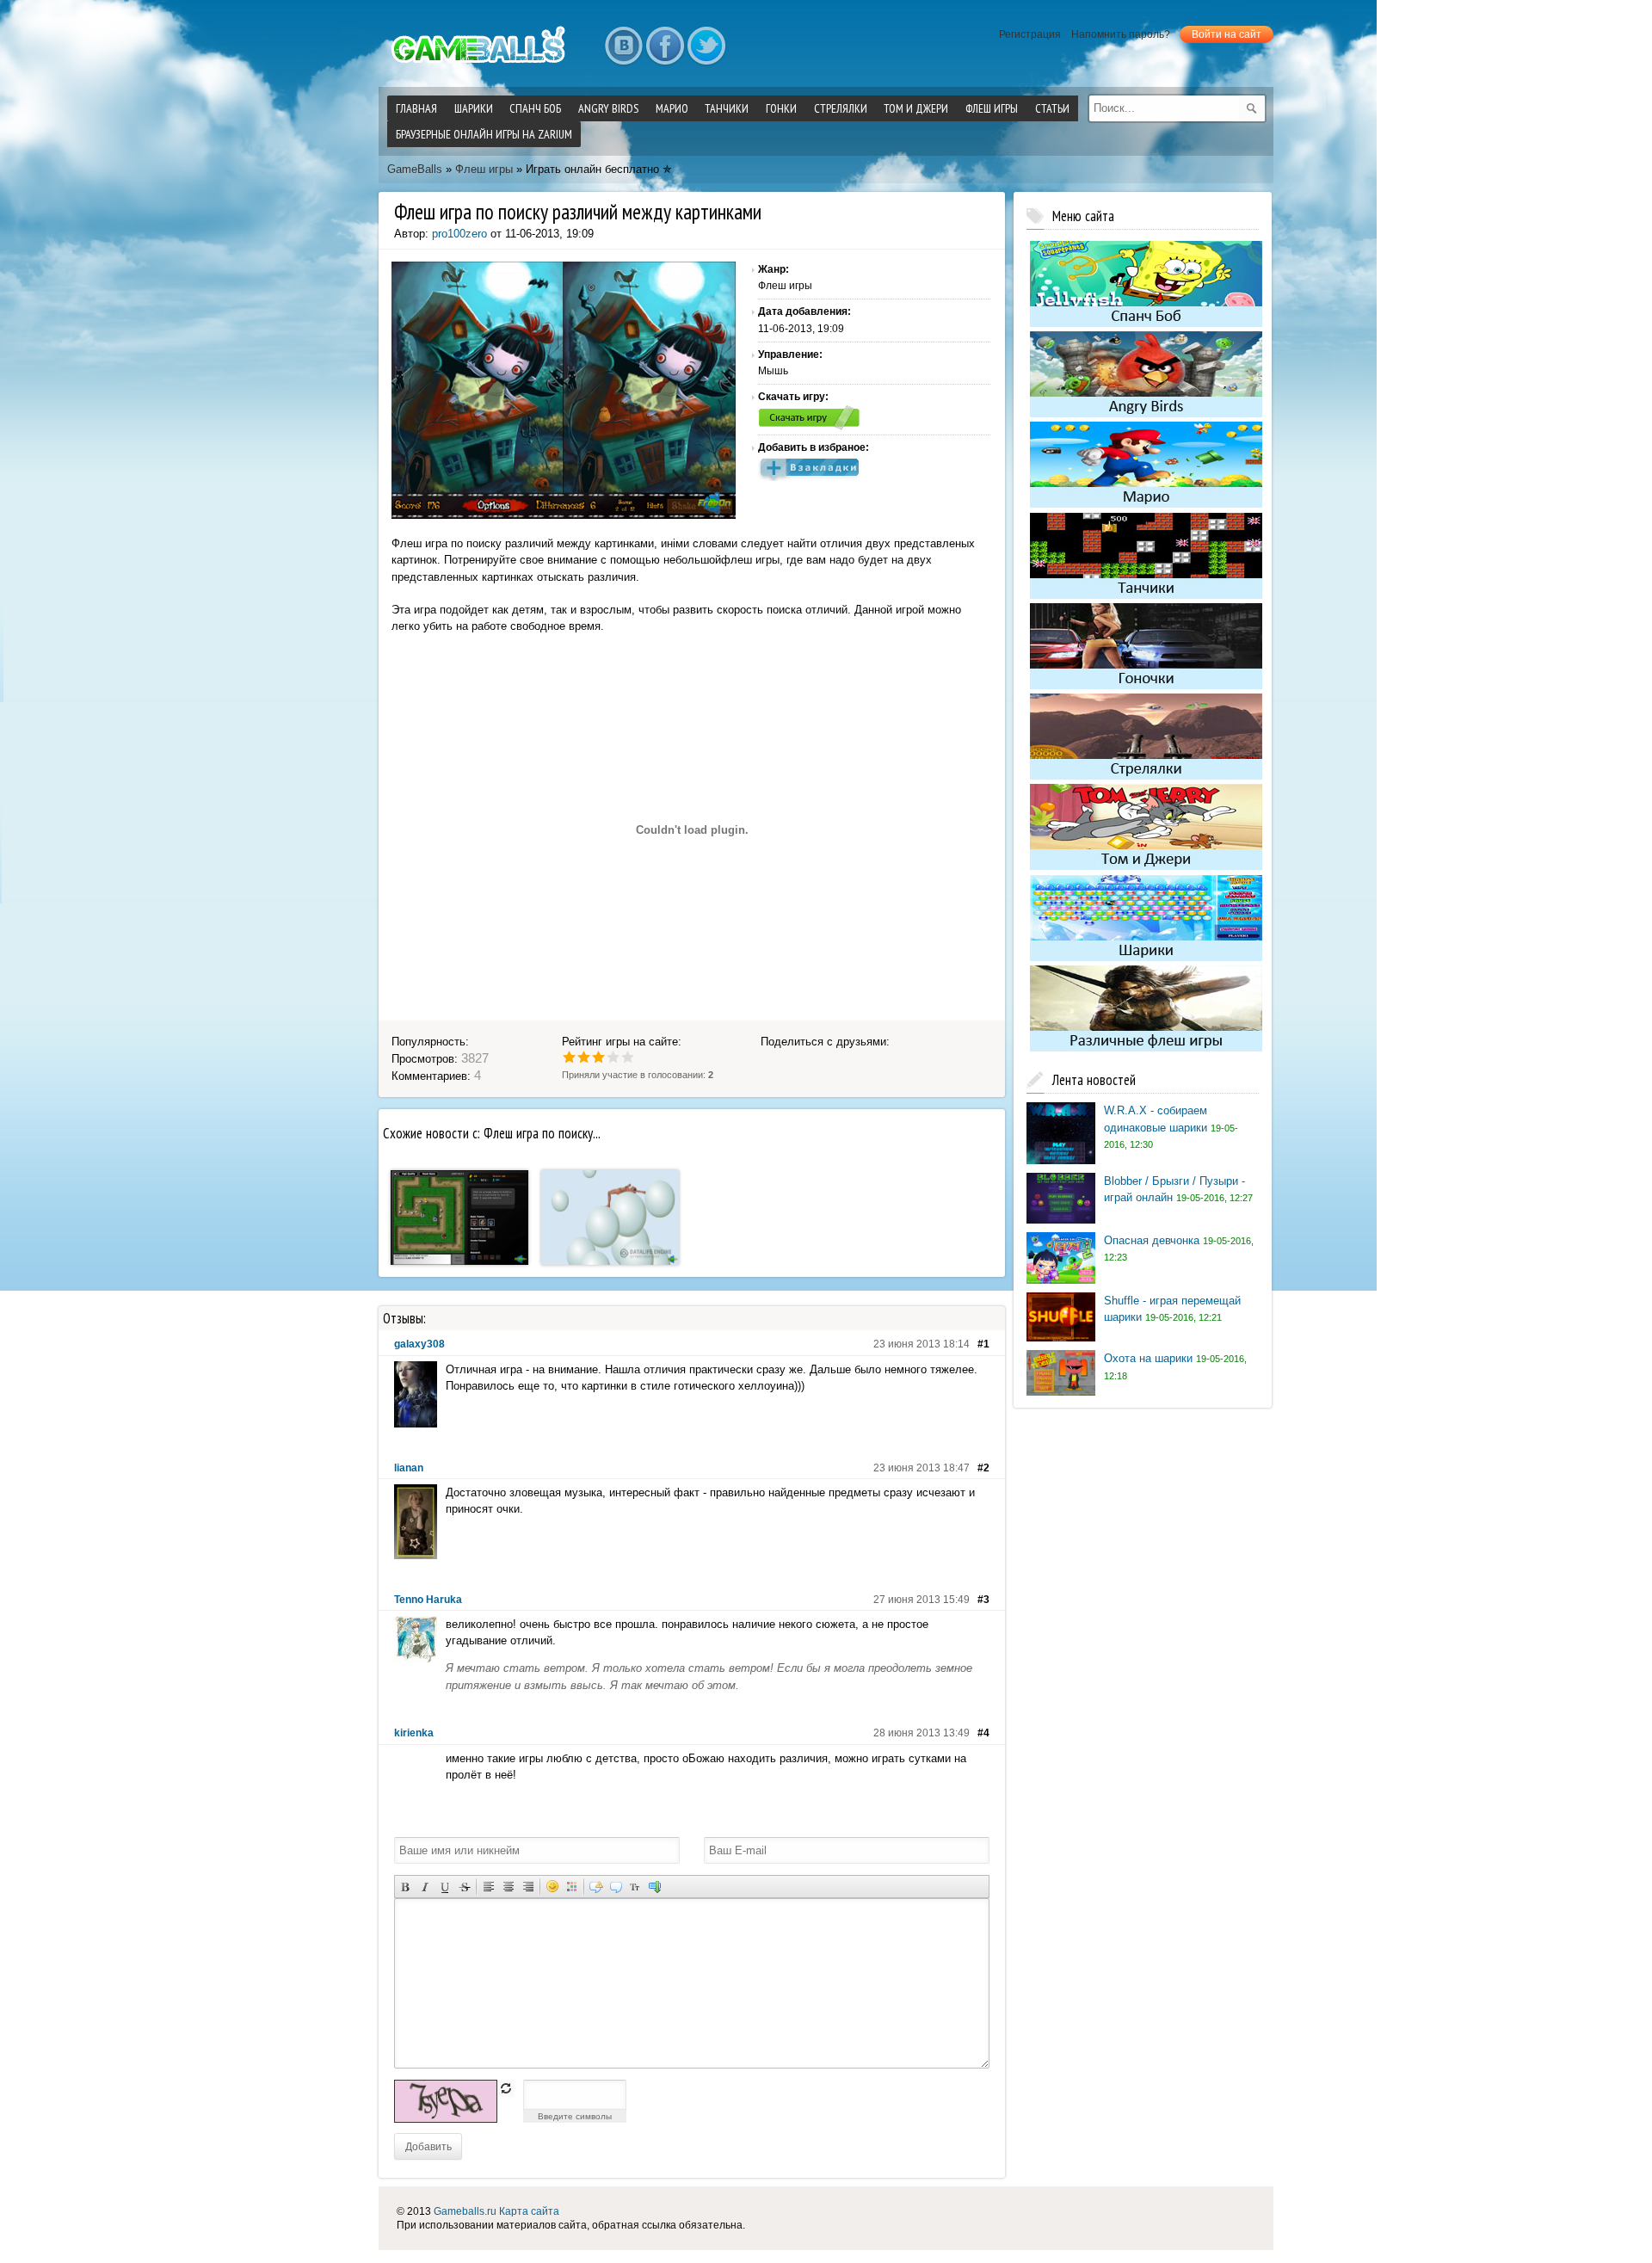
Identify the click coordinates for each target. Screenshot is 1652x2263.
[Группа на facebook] (665, 46)
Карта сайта (529, 2211)
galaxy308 (419, 1344)
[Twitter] (706, 46)
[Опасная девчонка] (1061, 1280)
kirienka (414, 1733)
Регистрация (1030, 34)
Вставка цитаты (616, 1887)
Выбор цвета (572, 1887)
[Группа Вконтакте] (624, 46)
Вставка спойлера (655, 1887)
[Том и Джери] (1146, 866)
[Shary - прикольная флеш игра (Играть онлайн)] (610, 1261)
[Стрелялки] (1146, 776)
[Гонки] (1146, 685)
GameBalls (415, 169)
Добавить (428, 2146)
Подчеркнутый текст (444, 1887)
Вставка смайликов (552, 1887)
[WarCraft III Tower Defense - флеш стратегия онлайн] (459, 1261)
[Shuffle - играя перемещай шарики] (1061, 1338)
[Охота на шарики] (1061, 1392)
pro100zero (459, 234)
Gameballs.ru (465, 2211)
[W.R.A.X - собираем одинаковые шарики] (1061, 1160)
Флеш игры (484, 169)
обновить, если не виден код (506, 2088)
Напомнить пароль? (1121, 34)
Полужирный (405, 1887)
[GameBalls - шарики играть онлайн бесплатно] (482, 65)
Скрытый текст (596, 1887)
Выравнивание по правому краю (528, 1887)
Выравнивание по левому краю (488, 1887)
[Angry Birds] (1146, 413)
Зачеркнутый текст (464, 1887)
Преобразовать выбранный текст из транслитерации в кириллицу (635, 1887)
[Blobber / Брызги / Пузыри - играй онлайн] (1061, 1220)
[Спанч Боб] (1146, 323)
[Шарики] (1146, 957)
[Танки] (1146, 595)
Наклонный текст (425, 1887)
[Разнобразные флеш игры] (1146, 1048)
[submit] (1252, 108)
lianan (409, 1468)
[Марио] (1146, 505)
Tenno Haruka (428, 1600)
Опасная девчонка (1152, 1240)
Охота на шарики (1148, 1358)
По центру (508, 1887)
